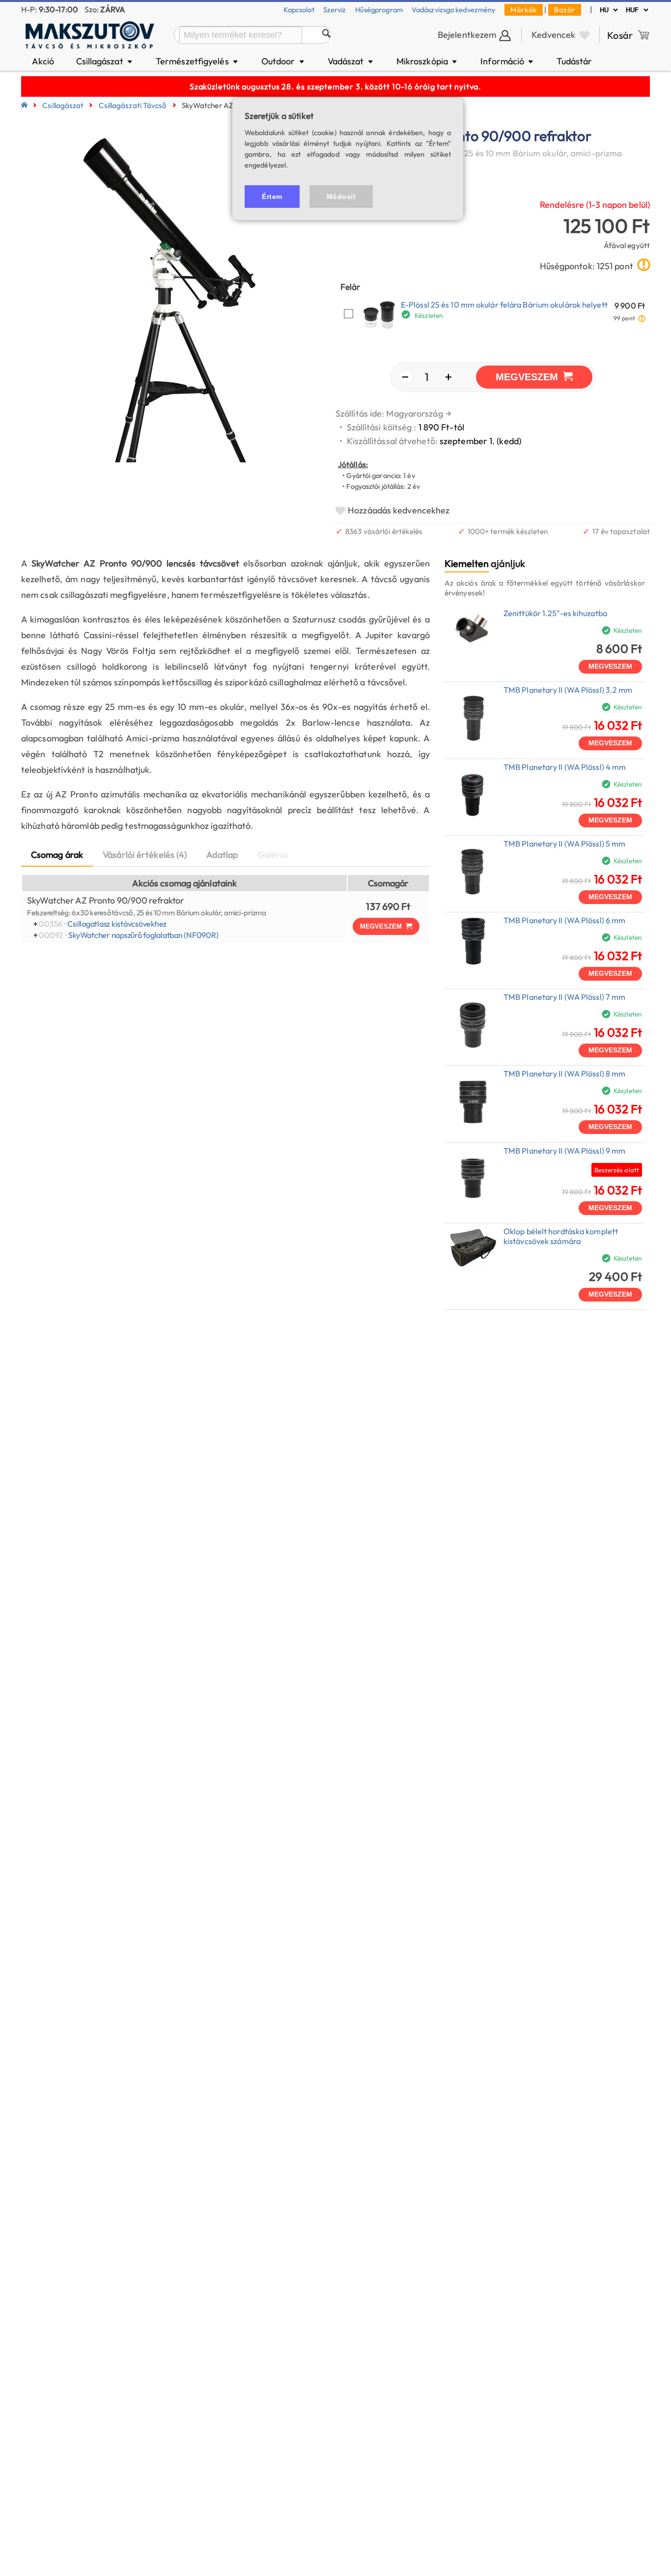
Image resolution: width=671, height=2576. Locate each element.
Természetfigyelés (197, 61)
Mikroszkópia (428, 61)
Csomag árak (57, 855)
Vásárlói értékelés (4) (145, 855)
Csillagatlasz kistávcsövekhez (117, 924)
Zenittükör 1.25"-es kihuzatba (555, 613)
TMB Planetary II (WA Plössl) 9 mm (564, 1151)
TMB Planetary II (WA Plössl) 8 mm (564, 1074)
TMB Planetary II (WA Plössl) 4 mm (565, 767)
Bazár (565, 10)
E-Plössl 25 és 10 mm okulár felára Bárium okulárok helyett (504, 305)
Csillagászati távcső (133, 105)
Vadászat (351, 61)
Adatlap (222, 855)
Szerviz (335, 10)
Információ (507, 61)
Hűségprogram (379, 10)
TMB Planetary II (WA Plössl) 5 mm (564, 844)
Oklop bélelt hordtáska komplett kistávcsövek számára (561, 1236)
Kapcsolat (299, 10)
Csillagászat (105, 61)
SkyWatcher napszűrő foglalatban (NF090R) (143, 935)
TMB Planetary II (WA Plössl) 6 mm (564, 920)
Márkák (524, 10)
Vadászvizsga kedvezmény (454, 10)
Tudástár (574, 61)
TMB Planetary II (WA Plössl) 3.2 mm (568, 690)
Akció (43, 61)
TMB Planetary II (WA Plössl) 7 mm (564, 997)
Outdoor (283, 61)
